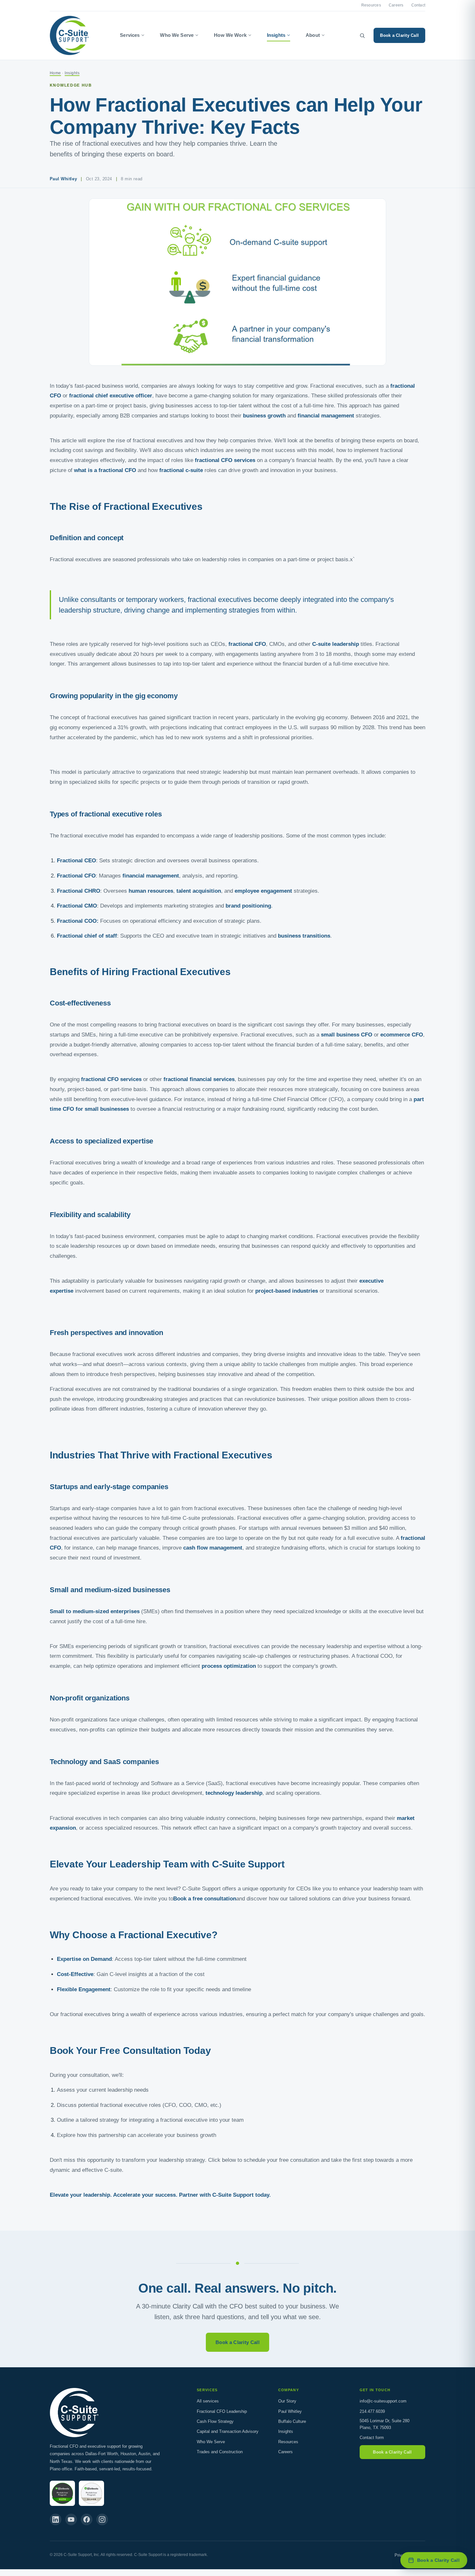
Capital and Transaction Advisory (228, 2431)
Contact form (372, 2438)
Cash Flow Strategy (215, 2421)
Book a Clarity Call (399, 35)
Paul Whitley (290, 2411)
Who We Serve (177, 35)
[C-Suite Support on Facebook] (87, 2519)
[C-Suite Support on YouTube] (71, 2519)
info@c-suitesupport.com (383, 2401)
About (313, 35)
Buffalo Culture (292, 2421)
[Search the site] (362, 36)
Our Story (287, 2401)
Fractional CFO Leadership (222, 2411)
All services (208, 2401)
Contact (418, 5)
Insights (276, 35)
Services (130, 35)
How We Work (230, 35)
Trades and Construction (220, 2452)
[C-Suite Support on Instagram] (102, 2519)
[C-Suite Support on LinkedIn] (56, 2519)
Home (55, 73)
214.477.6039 (372, 2411)
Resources (371, 5)
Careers (396, 5)
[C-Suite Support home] (69, 36)
